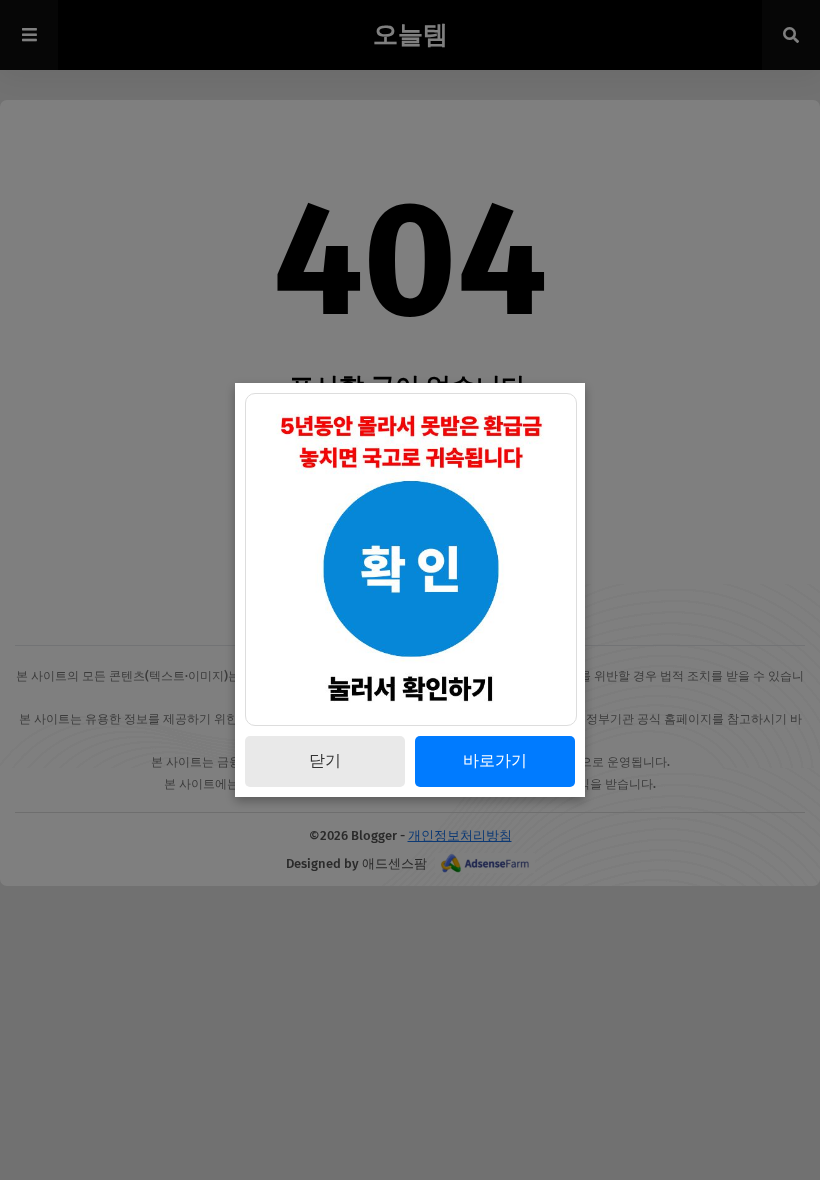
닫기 (325, 760)
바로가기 (495, 760)
